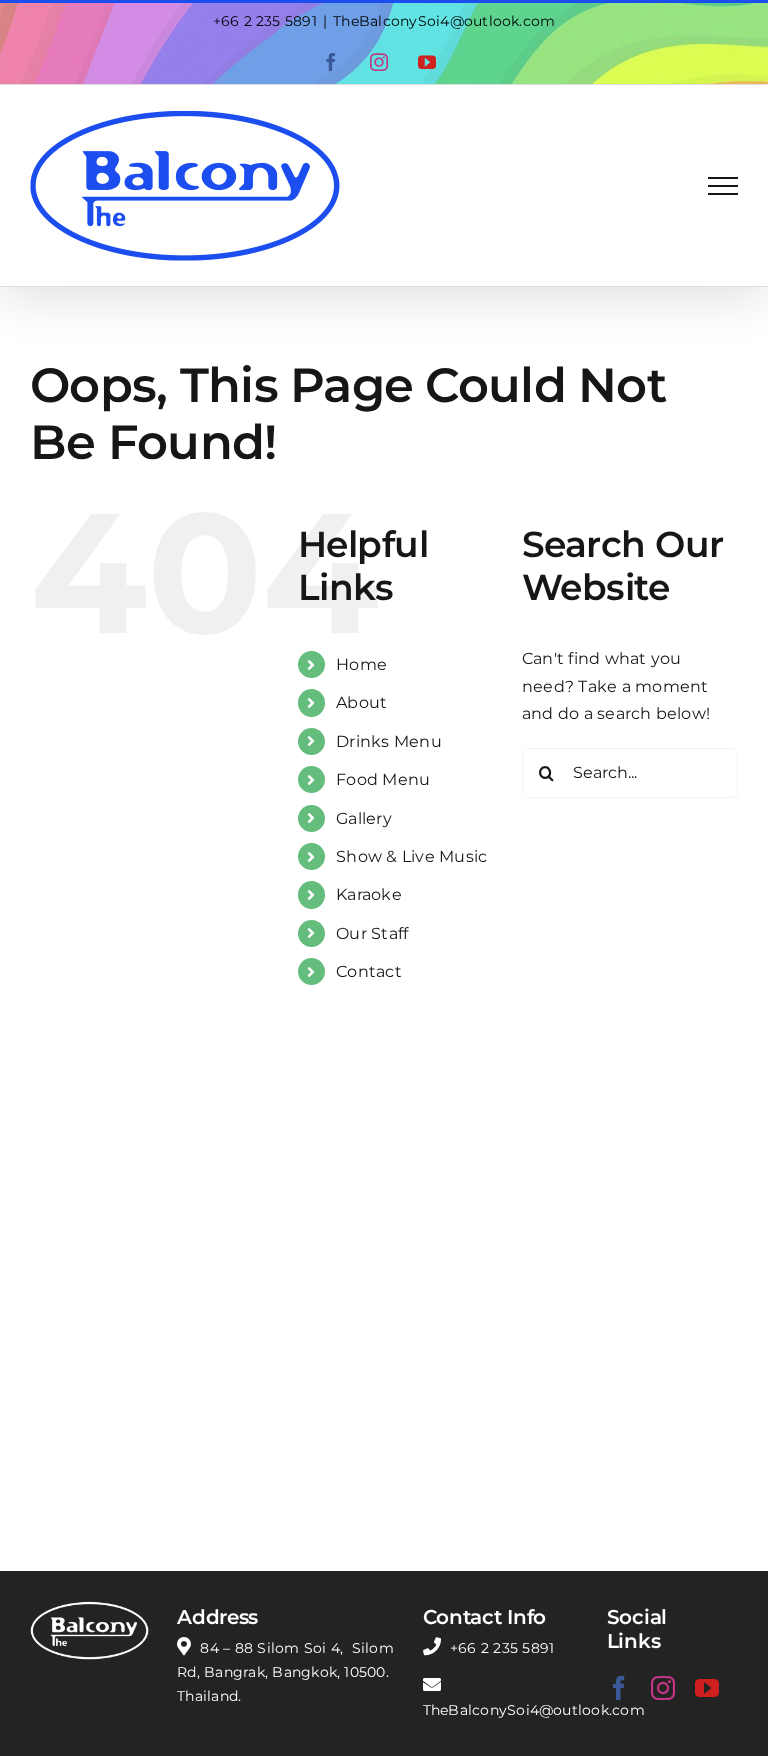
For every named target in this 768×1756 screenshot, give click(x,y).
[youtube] (707, 1688)
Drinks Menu (389, 741)
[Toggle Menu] (723, 186)
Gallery (364, 818)
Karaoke (369, 894)
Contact (369, 971)
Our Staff (372, 933)
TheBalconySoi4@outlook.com (444, 21)
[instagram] (663, 1688)
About (361, 702)
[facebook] (619, 1688)
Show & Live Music (411, 856)
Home (361, 664)
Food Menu (383, 779)
